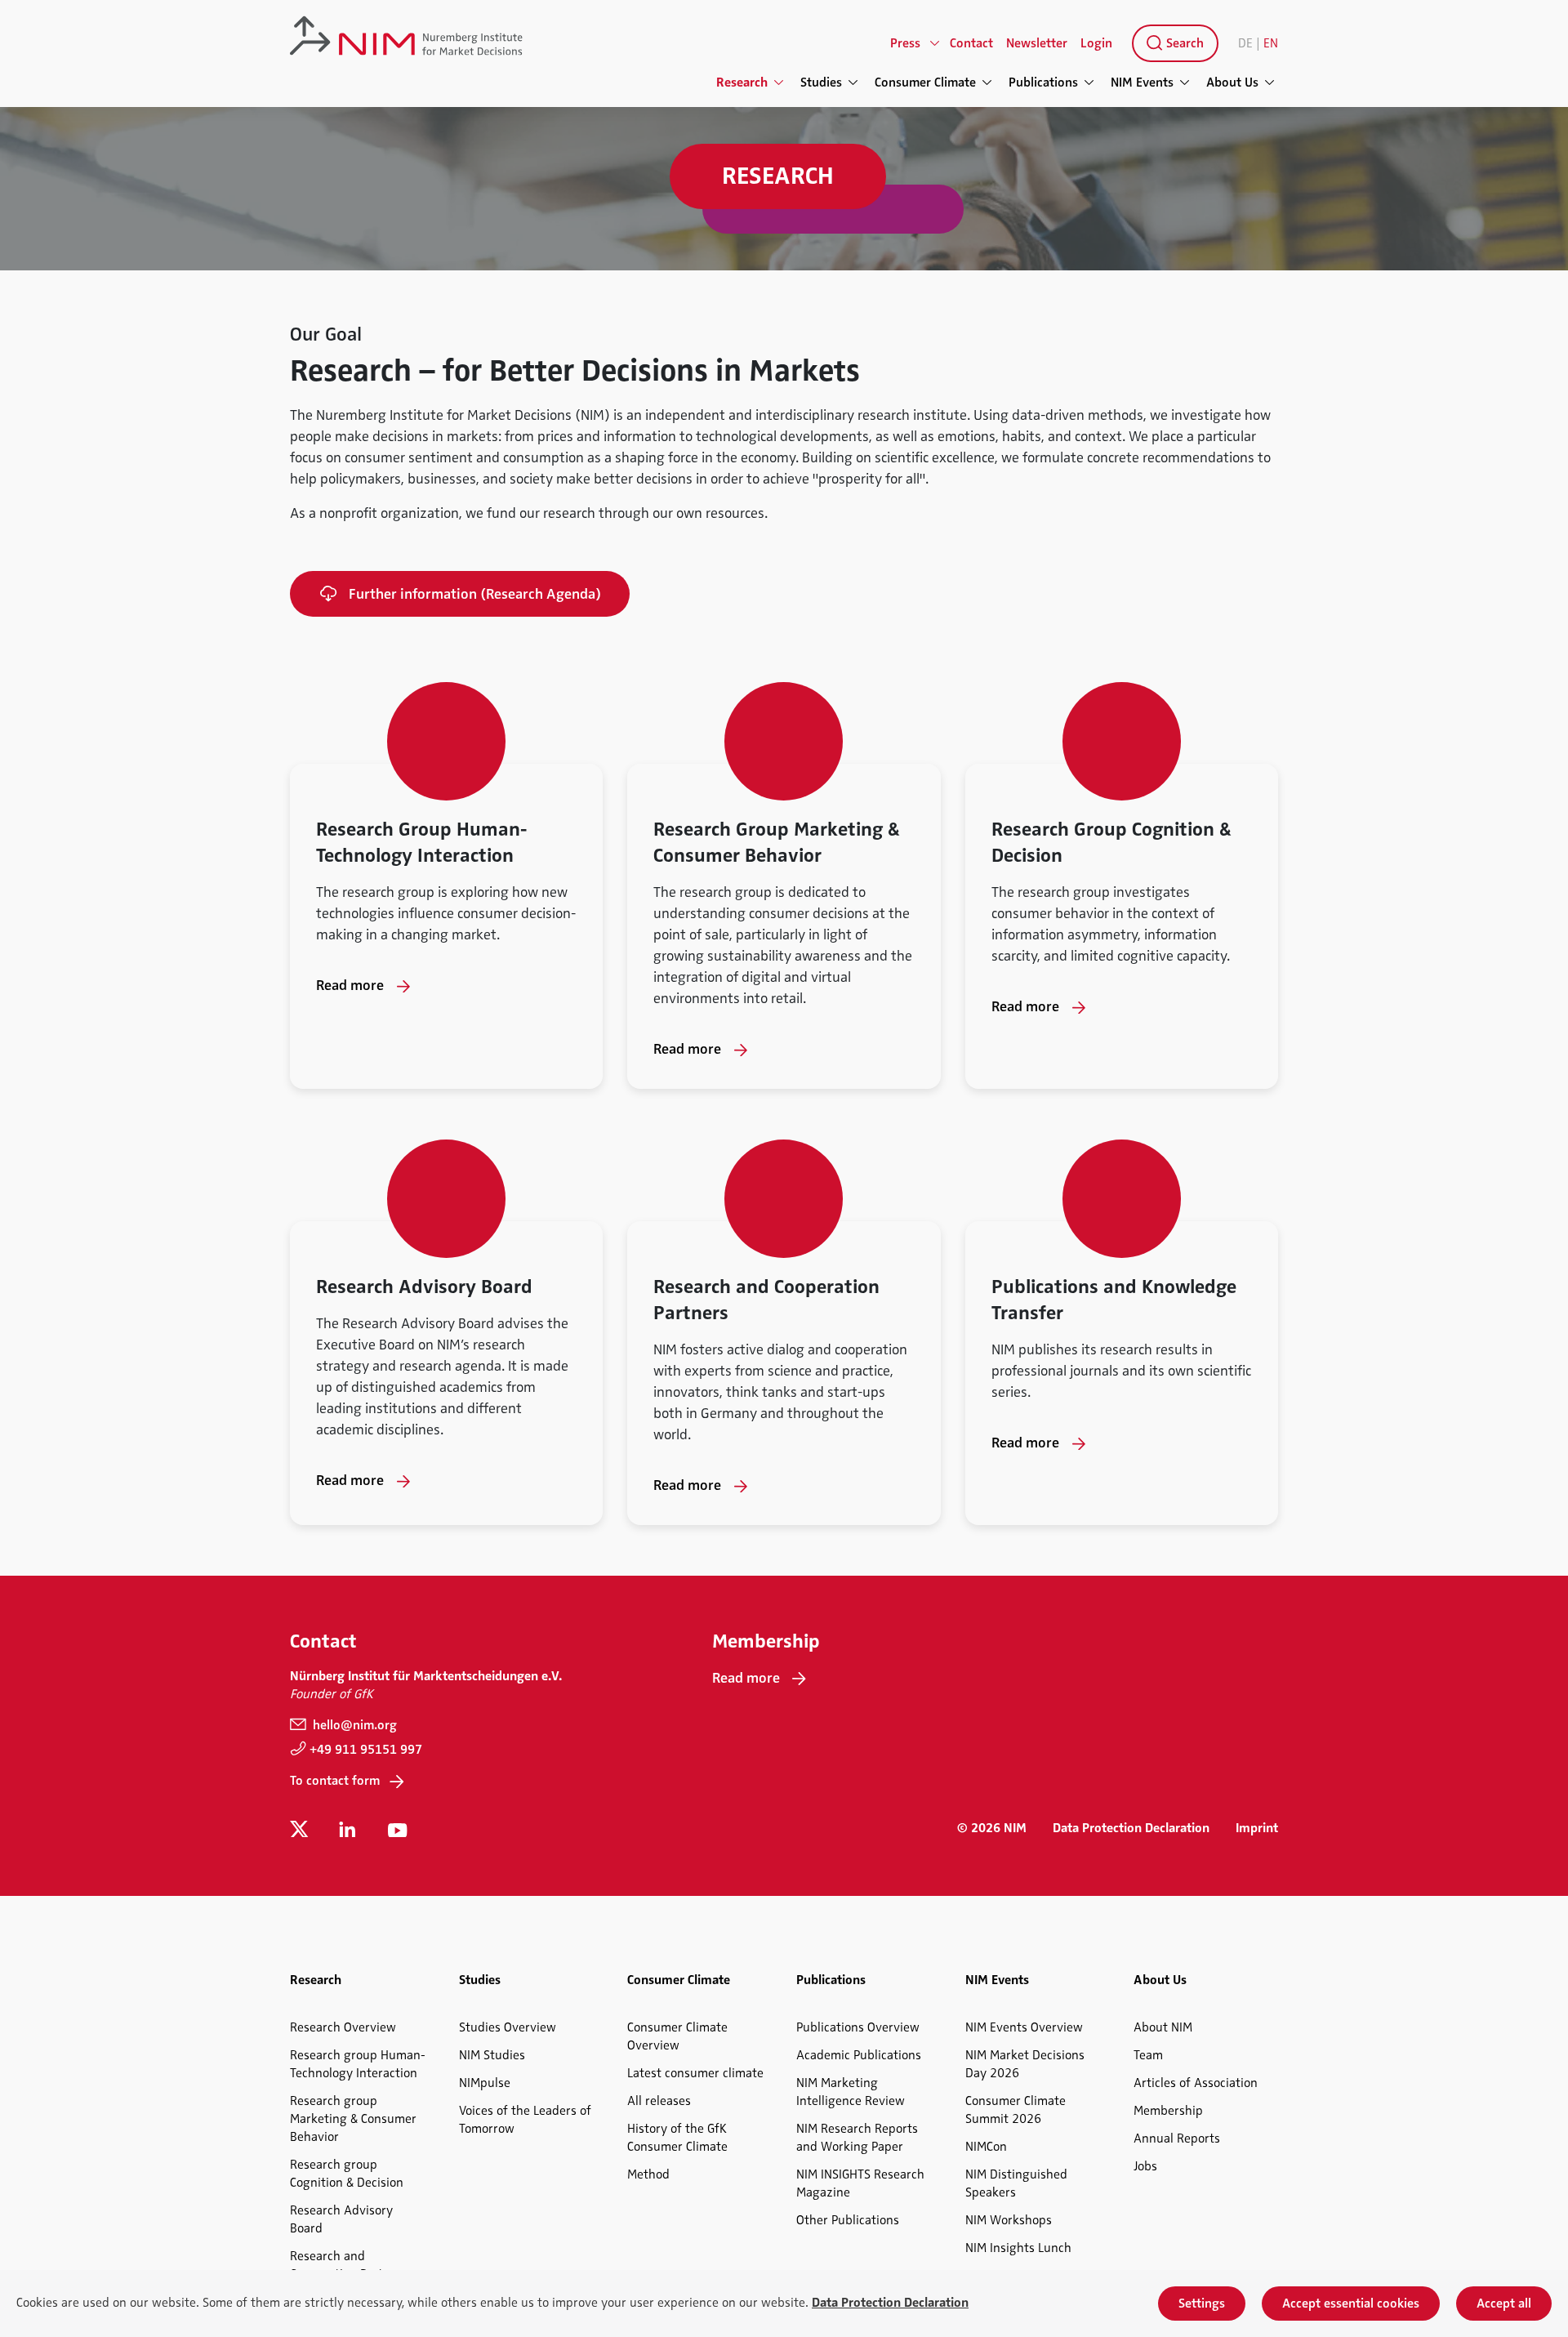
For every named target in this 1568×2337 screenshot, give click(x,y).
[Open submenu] (935, 43)
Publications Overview (858, 2027)
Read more (350, 985)
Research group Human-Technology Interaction (358, 2064)
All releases (659, 2101)
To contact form (335, 1781)
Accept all (1504, 2304)
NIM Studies (492, 2055)
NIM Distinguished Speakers (1016, 2183)
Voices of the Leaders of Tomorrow (525, 2120)
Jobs (1145, 2166)
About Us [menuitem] (1232, 83)
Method (648, 2174)
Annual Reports (1177, 2139)
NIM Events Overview (1024, 2027)
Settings (1202, 2304)
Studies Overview (508, 2027)
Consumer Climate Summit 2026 (1016, 2110)
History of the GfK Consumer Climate (677, 2138)
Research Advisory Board (341, 2219)
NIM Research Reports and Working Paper (857, 2138)
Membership (1168, 2111)
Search (1183, 43)
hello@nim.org (353, 1725)
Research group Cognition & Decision (347, 2174)
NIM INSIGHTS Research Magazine (860, 2183)
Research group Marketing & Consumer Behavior (353, 2119)
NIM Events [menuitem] (1142, 83)
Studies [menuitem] (821, 83)
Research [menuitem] (742, 83)
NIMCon (986, 2147)
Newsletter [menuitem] (1037, 43)
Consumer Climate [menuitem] (925, 83)
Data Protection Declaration (1131, 1828)
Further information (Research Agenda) (475, 594)
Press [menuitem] (905, 43)
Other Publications (848, 2220)
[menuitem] (1172, 43)
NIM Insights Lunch (1018, 2248)
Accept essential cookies (1351, 2304)
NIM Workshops (1009, 2220)
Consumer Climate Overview (677, 2036)
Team (1148, 2055)
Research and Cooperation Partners (349, 2265)
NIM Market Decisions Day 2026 (1025, 2064)
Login (1096, 43)
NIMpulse (485, 2083)
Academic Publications (859, 2055)
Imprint (1257, 1828)
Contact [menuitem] (971, 43)
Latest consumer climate (695, 2073)
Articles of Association (1196, 2083)
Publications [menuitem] (1043, 83)
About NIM (1163, 2027)
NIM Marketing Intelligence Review (851, 2092)
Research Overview (343, 2027)
